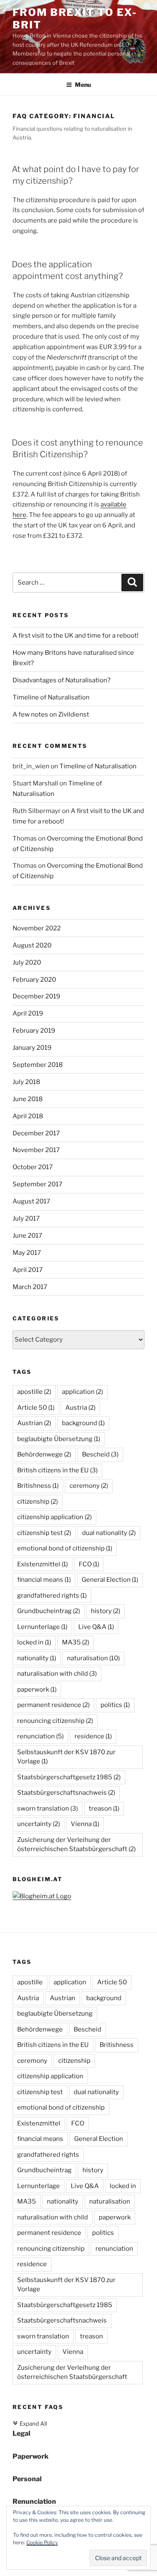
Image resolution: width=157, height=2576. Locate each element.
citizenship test (44, 1533)
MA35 (76, 1642)
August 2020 (32, 945)
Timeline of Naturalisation (51, 697)
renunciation (40, 1736)
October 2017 (33, 1167)
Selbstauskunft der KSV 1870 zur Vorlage (66, 1757)
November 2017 (36, 1150)
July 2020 (27, 963)
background (83, 1423)
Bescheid (100, 1454)
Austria (80, 1408)
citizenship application (54, 1517)
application (82, 1392)
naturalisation (93, 1658)
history (106, 1611)
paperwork (37, 1689)
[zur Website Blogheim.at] (42, 1896)
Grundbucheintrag (49, 1611)
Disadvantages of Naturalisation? (62, 680)
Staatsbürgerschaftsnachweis (66, 1793)
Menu (83, 85)
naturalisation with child (57, 1674)
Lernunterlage (42, 1627)
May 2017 (27, 1253)
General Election (110, 1580)
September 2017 (37, 1184)
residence (93, 1736)
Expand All (30, 2424)
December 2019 (36, 996)
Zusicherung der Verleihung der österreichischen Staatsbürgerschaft (76, 1845)
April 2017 (28, 1270)
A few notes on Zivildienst (51, 714)
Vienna (85, 1824)
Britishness (38, 1486)
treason (104, 1809)
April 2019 (28, 1013)
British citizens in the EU (57, 1470)
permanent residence (53, 1705)
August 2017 (31, 1201)
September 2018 (38, 1065)
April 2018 (28, 1116)
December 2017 (36, 1133)
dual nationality (109, 1533)
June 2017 (27, 1236)
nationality (37, 1658)
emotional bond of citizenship (65, 1548)
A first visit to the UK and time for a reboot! (76, 636)
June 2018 (28, 1099)
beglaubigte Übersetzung (59, 1439)
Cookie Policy (42, 2542)
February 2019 (34, 1031)
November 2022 (37, 928)
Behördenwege (44, 1454)
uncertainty (39, 1824)
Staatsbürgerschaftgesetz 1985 (69, 1777)
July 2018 (26, 1082)
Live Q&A (96, 1627)
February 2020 (34, 980)
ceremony (89, 1486)
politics (115, 1705)
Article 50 (36, 1408)
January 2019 (32, 1048)
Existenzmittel (42, 1564)
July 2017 (26, 1218)
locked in (34, 1642)
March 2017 (30, 1287)
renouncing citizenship (55, 1721)
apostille (34, 1392)
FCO (89, 1564)
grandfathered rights (52, 1596)
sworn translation (48, 1809)
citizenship (37, 1502)
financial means (44, 1580)
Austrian (34, 1423)
